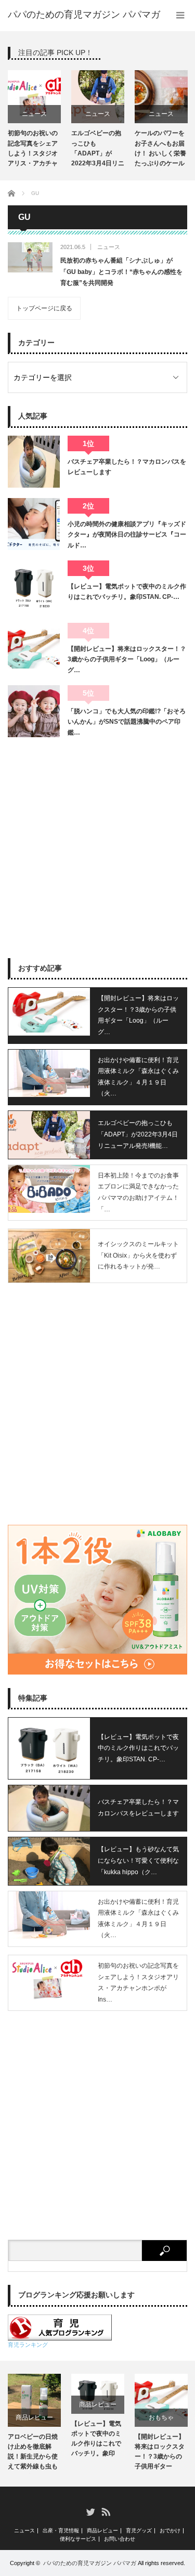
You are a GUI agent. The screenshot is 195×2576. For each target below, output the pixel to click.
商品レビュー (34, 2417)
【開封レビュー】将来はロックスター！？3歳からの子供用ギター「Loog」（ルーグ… (127, 659)
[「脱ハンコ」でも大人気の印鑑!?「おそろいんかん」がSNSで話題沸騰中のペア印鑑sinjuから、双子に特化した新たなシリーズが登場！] (34, 711)
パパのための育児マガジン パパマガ (90, 2563)
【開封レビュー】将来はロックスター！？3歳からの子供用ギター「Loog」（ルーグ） (160, 2453)
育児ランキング (28, 2345)
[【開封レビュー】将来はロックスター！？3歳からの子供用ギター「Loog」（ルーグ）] (34, 649)
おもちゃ (161, 2417)
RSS (105, 2511)
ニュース (34, 114)
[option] (34, 120)
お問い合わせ (120, 2539)
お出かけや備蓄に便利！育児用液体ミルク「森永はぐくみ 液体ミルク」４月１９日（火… (138, 1077)
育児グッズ (139, 2531)
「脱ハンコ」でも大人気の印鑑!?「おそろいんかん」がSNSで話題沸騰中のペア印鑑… (127, 722)
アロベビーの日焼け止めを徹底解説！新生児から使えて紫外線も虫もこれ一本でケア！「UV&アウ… (33, 2453)
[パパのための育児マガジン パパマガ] (84, 15)
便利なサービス (78, 2539)
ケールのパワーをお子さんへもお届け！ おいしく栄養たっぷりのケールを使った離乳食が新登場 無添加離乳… (160, 150)
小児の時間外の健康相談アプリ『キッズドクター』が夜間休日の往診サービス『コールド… (127, 535)
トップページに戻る (44, 308)
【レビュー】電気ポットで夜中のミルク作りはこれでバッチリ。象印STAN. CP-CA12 (96, 2440)
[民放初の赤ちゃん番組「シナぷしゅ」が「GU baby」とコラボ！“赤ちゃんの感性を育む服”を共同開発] (30, 257)
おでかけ (170, 2531)
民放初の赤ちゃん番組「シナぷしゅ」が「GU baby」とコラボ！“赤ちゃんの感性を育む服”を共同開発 (121, 272)
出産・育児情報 (61, 2531)
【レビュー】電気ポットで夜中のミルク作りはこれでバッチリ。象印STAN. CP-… (127, 592)
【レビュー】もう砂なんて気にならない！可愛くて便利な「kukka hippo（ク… (138, 1860)
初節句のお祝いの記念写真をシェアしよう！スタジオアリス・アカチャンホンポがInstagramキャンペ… (33, 150)
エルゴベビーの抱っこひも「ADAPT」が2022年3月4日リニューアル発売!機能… (138, 1134)
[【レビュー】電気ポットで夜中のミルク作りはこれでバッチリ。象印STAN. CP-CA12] (34, 586)
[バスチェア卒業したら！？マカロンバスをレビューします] (34, 462)
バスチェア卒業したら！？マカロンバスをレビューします (127, 467)
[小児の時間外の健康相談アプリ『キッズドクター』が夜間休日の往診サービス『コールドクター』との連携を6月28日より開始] (34, 524)
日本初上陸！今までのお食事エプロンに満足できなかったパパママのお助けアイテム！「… (138, 1192)
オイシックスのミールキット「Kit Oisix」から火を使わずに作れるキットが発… (138, 1255)
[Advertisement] (97, 848)
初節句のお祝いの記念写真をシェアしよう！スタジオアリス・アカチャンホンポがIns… (138, 1983)
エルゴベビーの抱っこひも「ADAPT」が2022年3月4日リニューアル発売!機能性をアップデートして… (98, 150)
